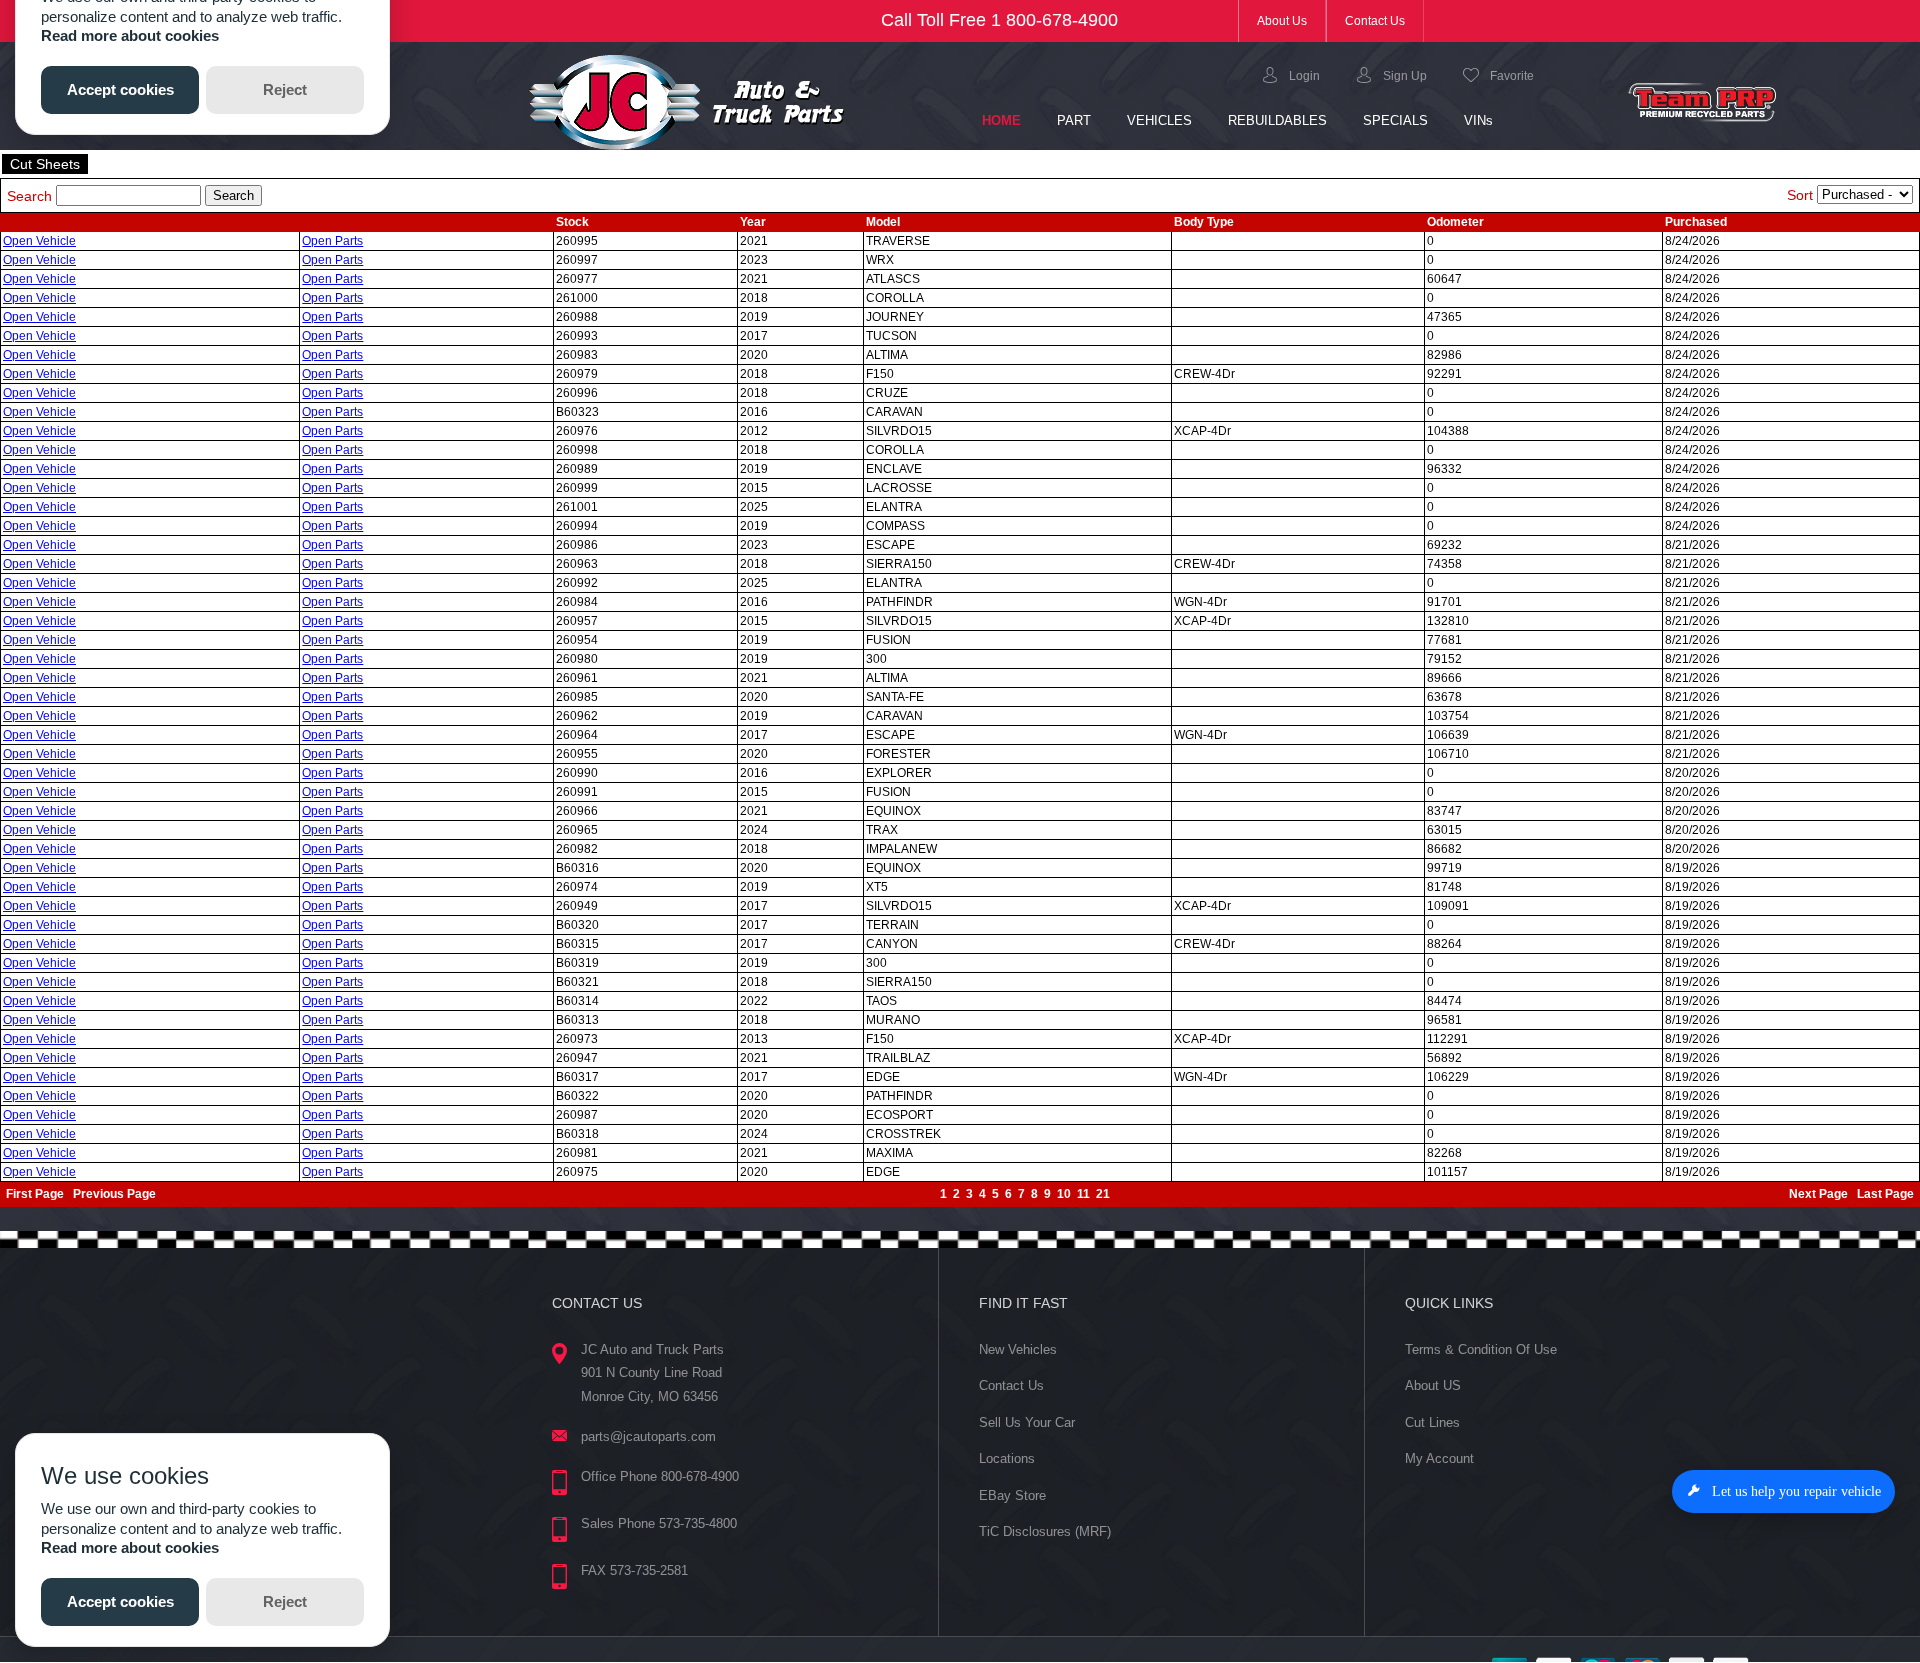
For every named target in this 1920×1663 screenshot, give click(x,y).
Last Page (1885, 1194)
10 (1064, 1194)
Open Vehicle (39, 241)
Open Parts (332, 241)
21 (1103, 1194)
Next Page (1818, 1194)
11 (1083, 1194)
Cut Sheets (45, 164)
